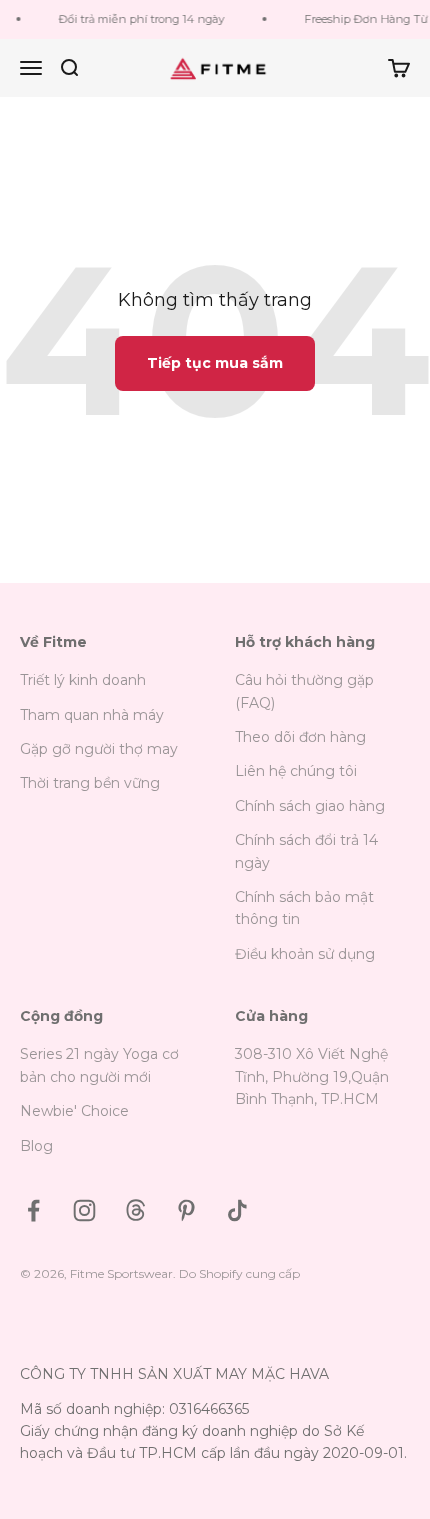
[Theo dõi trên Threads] (135, 1210)
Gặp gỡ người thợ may (99, 749)
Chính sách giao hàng (310, 806)
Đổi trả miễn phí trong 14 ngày (139, 19)
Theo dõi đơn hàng (300, 737)
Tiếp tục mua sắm (215, 363)
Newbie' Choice (74, 1111)
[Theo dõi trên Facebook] (33, 1210)
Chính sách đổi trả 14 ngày (306, 851)
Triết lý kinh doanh (83, 680)
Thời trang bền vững (90, 783)
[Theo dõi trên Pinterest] (186, 1210)
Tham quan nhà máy (92, 715)
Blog (36, 1146)
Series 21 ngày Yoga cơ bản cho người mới (99, 1065)
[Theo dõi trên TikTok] (237, 1210)
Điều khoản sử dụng (305, 954)
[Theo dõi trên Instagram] (84, 1210)
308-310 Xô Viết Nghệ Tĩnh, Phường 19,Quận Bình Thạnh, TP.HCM (312, 1076)
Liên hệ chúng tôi (296, 771)
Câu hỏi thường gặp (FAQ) (304, 691)
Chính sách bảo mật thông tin (304, 908)
